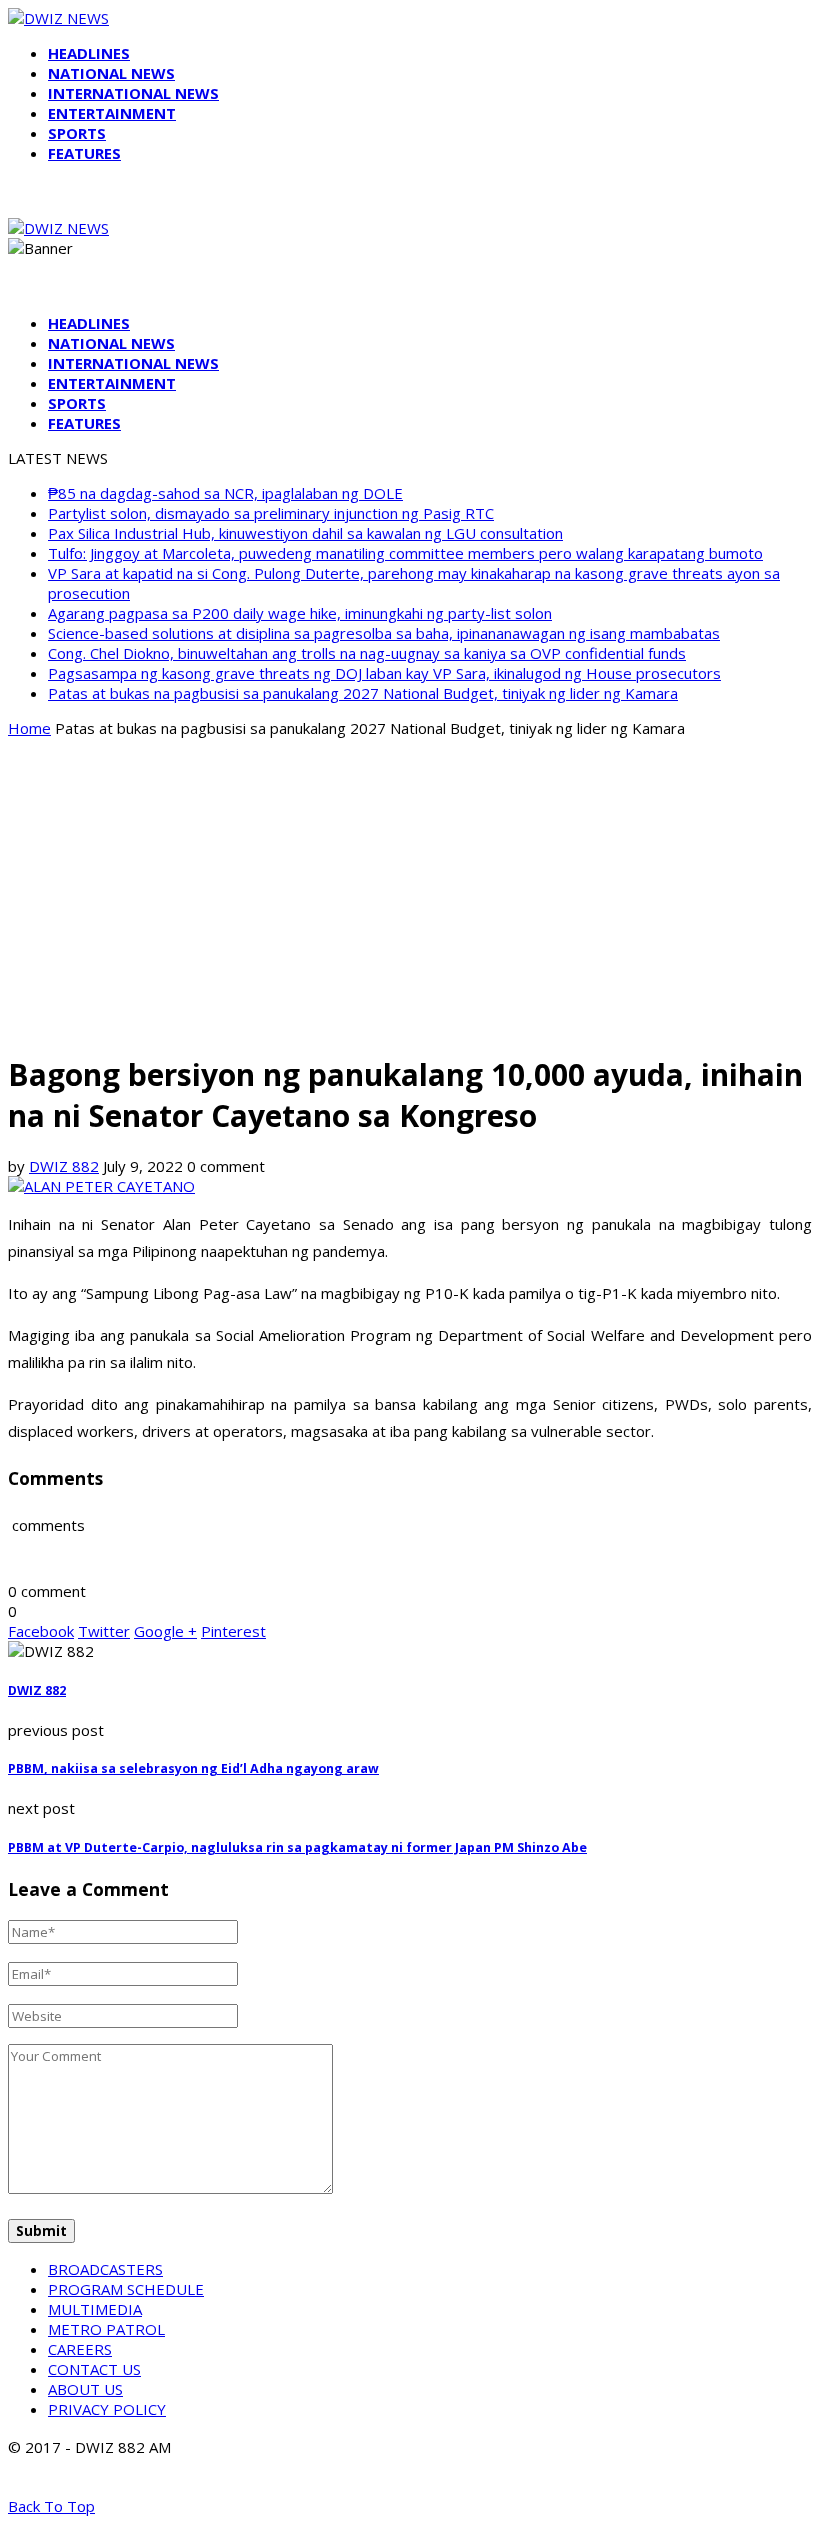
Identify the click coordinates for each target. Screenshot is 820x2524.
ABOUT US (85, 2389)
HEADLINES (89, 53)
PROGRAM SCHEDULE (126, 2289)
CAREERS (80, 2349)
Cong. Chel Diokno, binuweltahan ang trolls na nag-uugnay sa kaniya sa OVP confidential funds (367, 653)
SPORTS (77, 133)
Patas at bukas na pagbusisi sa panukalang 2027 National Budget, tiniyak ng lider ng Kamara (363, 693)
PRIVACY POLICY (107, 2409)
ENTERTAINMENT (112, 113)
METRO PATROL (106, 2329)
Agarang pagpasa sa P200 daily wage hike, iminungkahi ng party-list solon (300, 613)
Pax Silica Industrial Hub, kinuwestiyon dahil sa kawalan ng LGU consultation (305, 533)
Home (29, 728)
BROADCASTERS (105, 2269)
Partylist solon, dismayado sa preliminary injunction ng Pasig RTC (271, 513)
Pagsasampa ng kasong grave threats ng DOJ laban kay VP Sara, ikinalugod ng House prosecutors (384, 673)
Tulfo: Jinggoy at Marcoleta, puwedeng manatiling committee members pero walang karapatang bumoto (405, 553)
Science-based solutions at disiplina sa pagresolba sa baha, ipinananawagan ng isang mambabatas (384, 633)
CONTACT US (94, 2369)
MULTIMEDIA (95, 2309)
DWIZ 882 (64, 1166)
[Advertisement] (410, 894)
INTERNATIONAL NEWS (133, 93)
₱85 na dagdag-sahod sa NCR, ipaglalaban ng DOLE (225, 493)
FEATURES (84, 153)
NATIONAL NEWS (111, 73)
